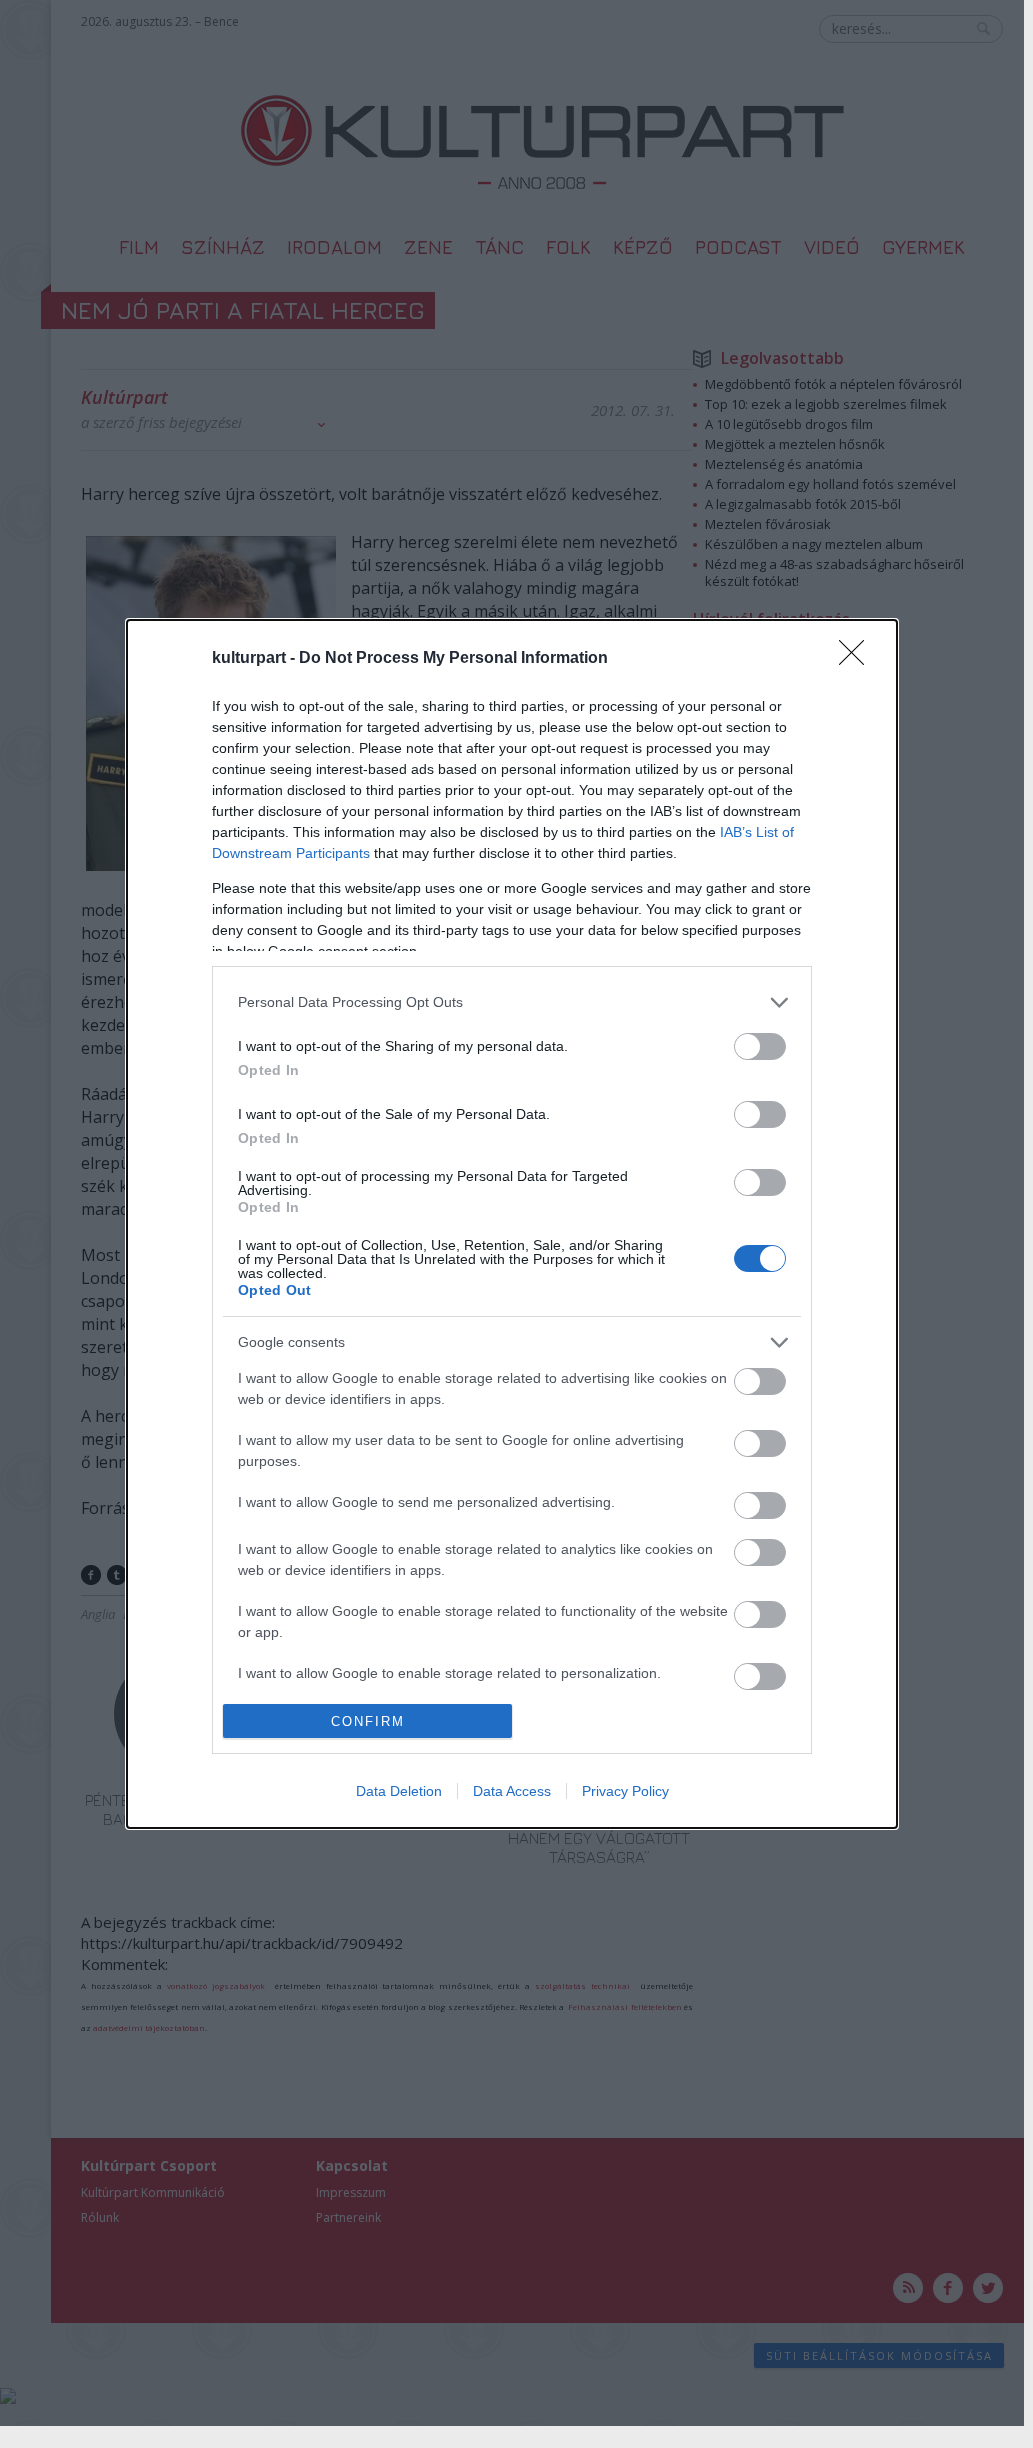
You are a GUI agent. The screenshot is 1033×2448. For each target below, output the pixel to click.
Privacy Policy (625, 1791)
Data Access (512, 1791)
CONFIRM (368, 1721)
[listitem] (512, 1002)
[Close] (858, 659)
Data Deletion (399, 1791)
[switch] (760, 1046)
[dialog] (512, 1224)
